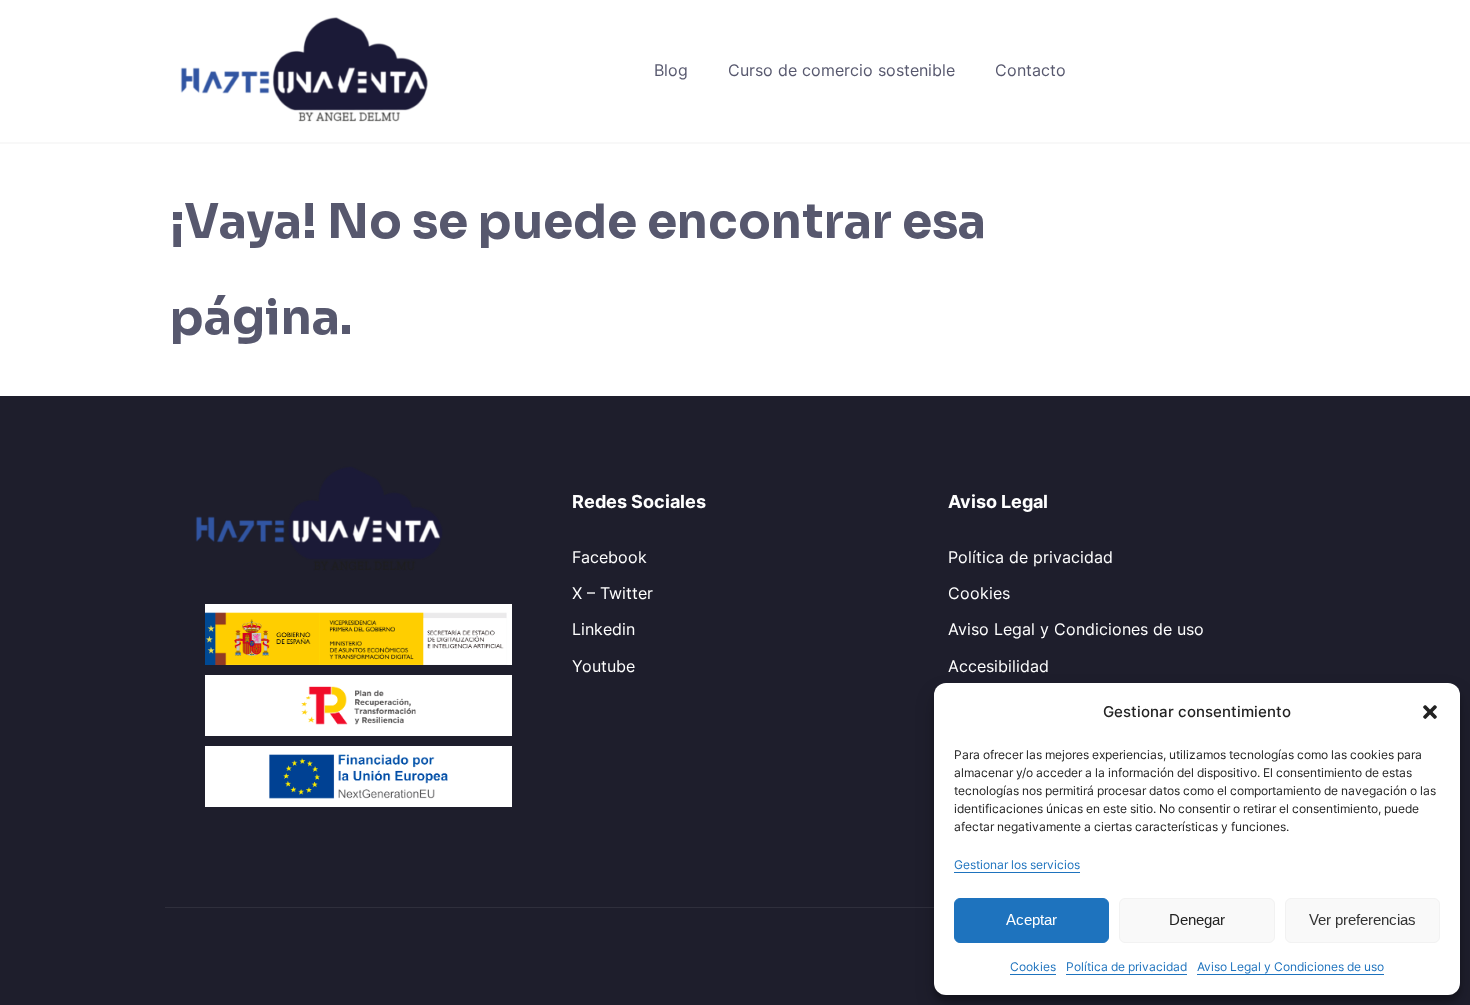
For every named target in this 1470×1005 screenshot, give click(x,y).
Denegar (1197, 919)
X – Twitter (612, 593)
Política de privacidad (1126, 966)
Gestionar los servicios (1017, 864)
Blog (671, 70)
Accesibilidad (998, 666)
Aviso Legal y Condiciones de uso (1290, 966)
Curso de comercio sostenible (841, 70)
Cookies (1033, 966)
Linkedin (603, 629)
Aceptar (1031, 919)
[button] (1430, 712)
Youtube (603, 666)
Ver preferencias (1362, 919)
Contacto (1030, 70)
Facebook (609, 557)
